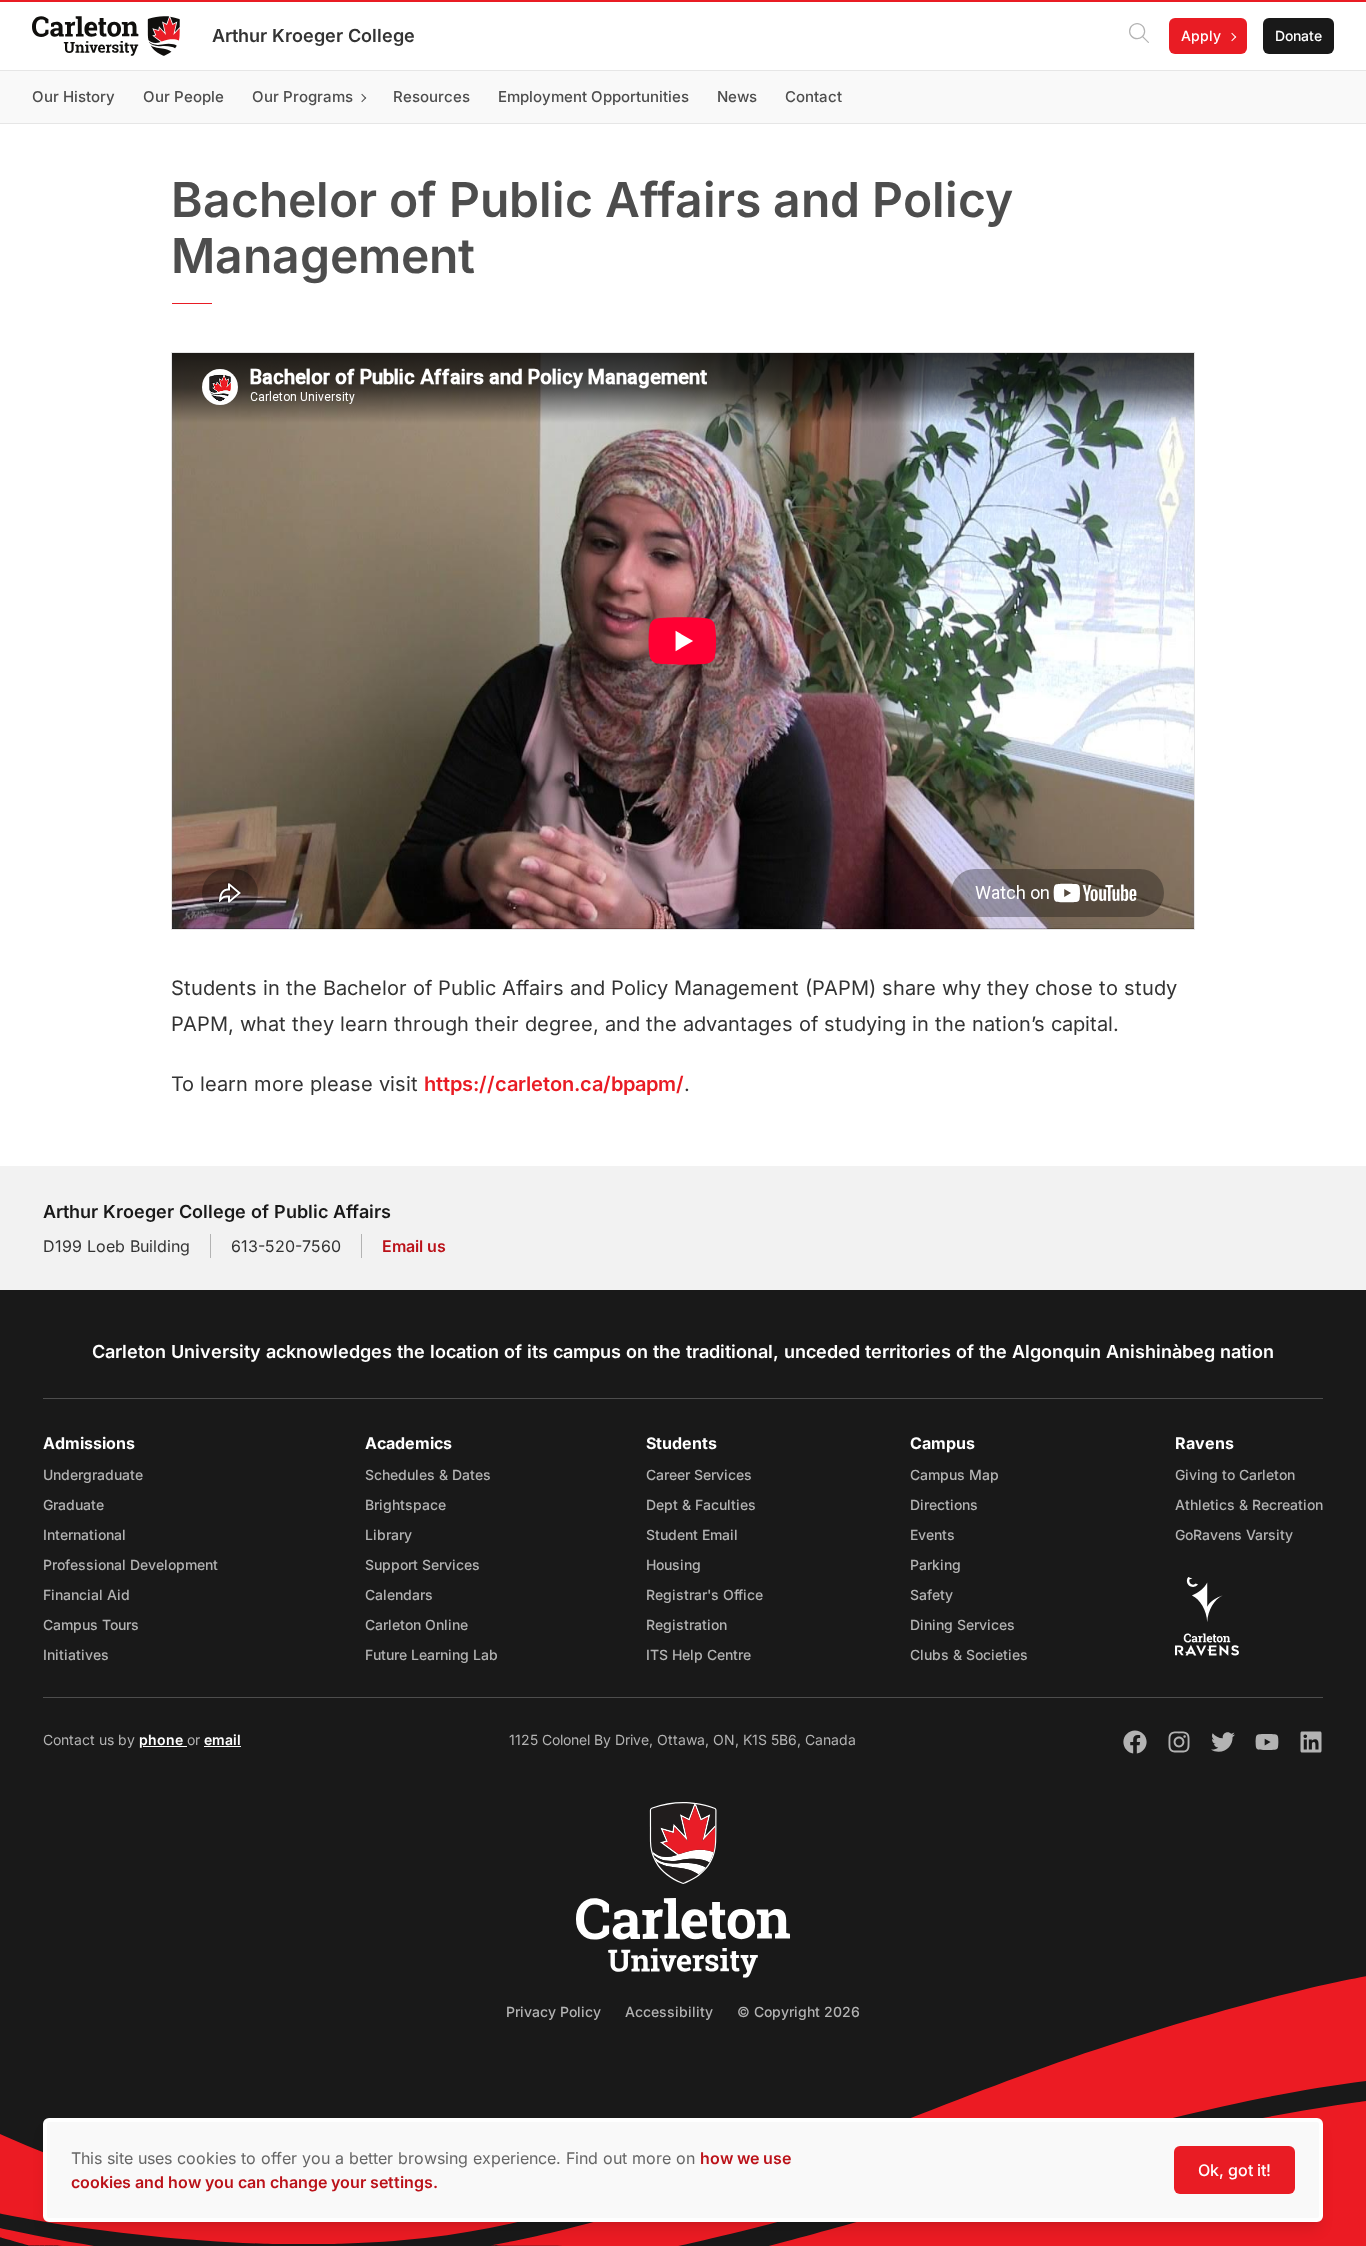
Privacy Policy (553, 2011)
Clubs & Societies (969, 1654)
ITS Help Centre (698, 1654)
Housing (673, 1564)
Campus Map (954, 1474)
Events (932, 1534)
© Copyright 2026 (798, 2011)
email (222, 1739)
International (84, 1534)
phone (163, 1739)
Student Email (692, 1534)
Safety (931, 1594)
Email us (414, 1246)
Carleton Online (416, 1624)
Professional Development (130, 1564)
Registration (686, 1624)
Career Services (699, 1474)
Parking (935, 1564)
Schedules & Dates (428, 1474)
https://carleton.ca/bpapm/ (554, 1084)
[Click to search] (1139, 36)
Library (388, 1534)
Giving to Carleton (1235, 1474)
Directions (944, 1504)
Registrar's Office (704, 1594)
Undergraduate (93, 1474)
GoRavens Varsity (1234, 1534)
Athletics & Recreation (1249, 1504)
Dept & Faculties (701, 1504)
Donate (1298, 35)
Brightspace (405, 1504)
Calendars (399, 1594)
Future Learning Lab (431, 1654)
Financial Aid (86, 1594)
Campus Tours (91, 1624)
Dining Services (962, 1624)
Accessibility (669, 2011)
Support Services (422, 1564)
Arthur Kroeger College (313, 35)
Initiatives (76, 1654)
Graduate (73, 1504)
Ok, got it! (1234, 2170)
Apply (1201, 35)
